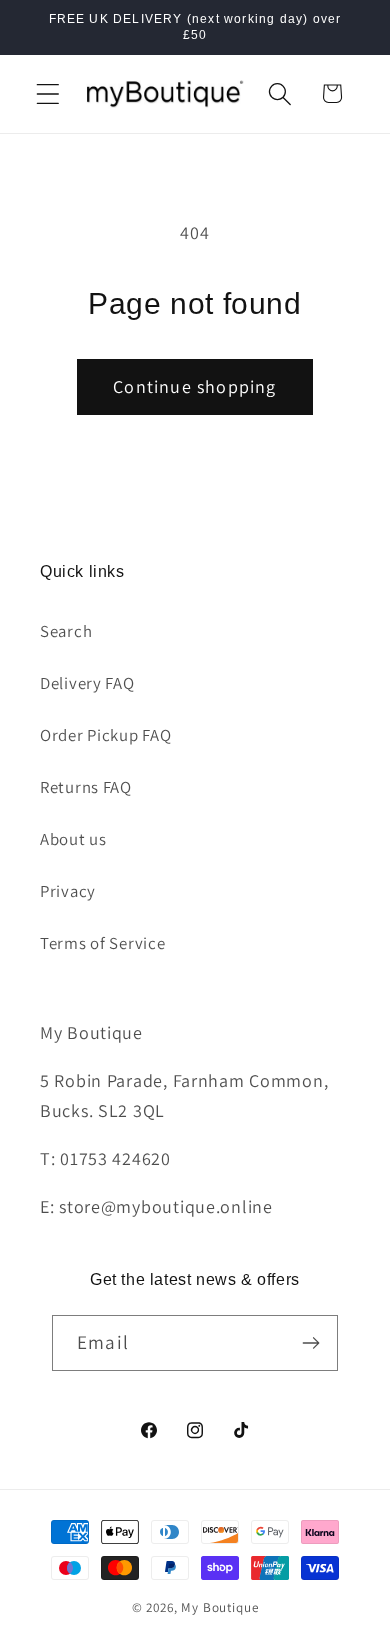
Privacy (68, 891)
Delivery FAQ (87, 683)
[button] (48, 93)
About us (73, 839)
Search (66, 631)
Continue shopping (194, 386)
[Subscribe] (310, 1343)
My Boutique (219, 1607)
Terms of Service (103, 943)
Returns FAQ (86, 787)
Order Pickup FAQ (106, 735)
